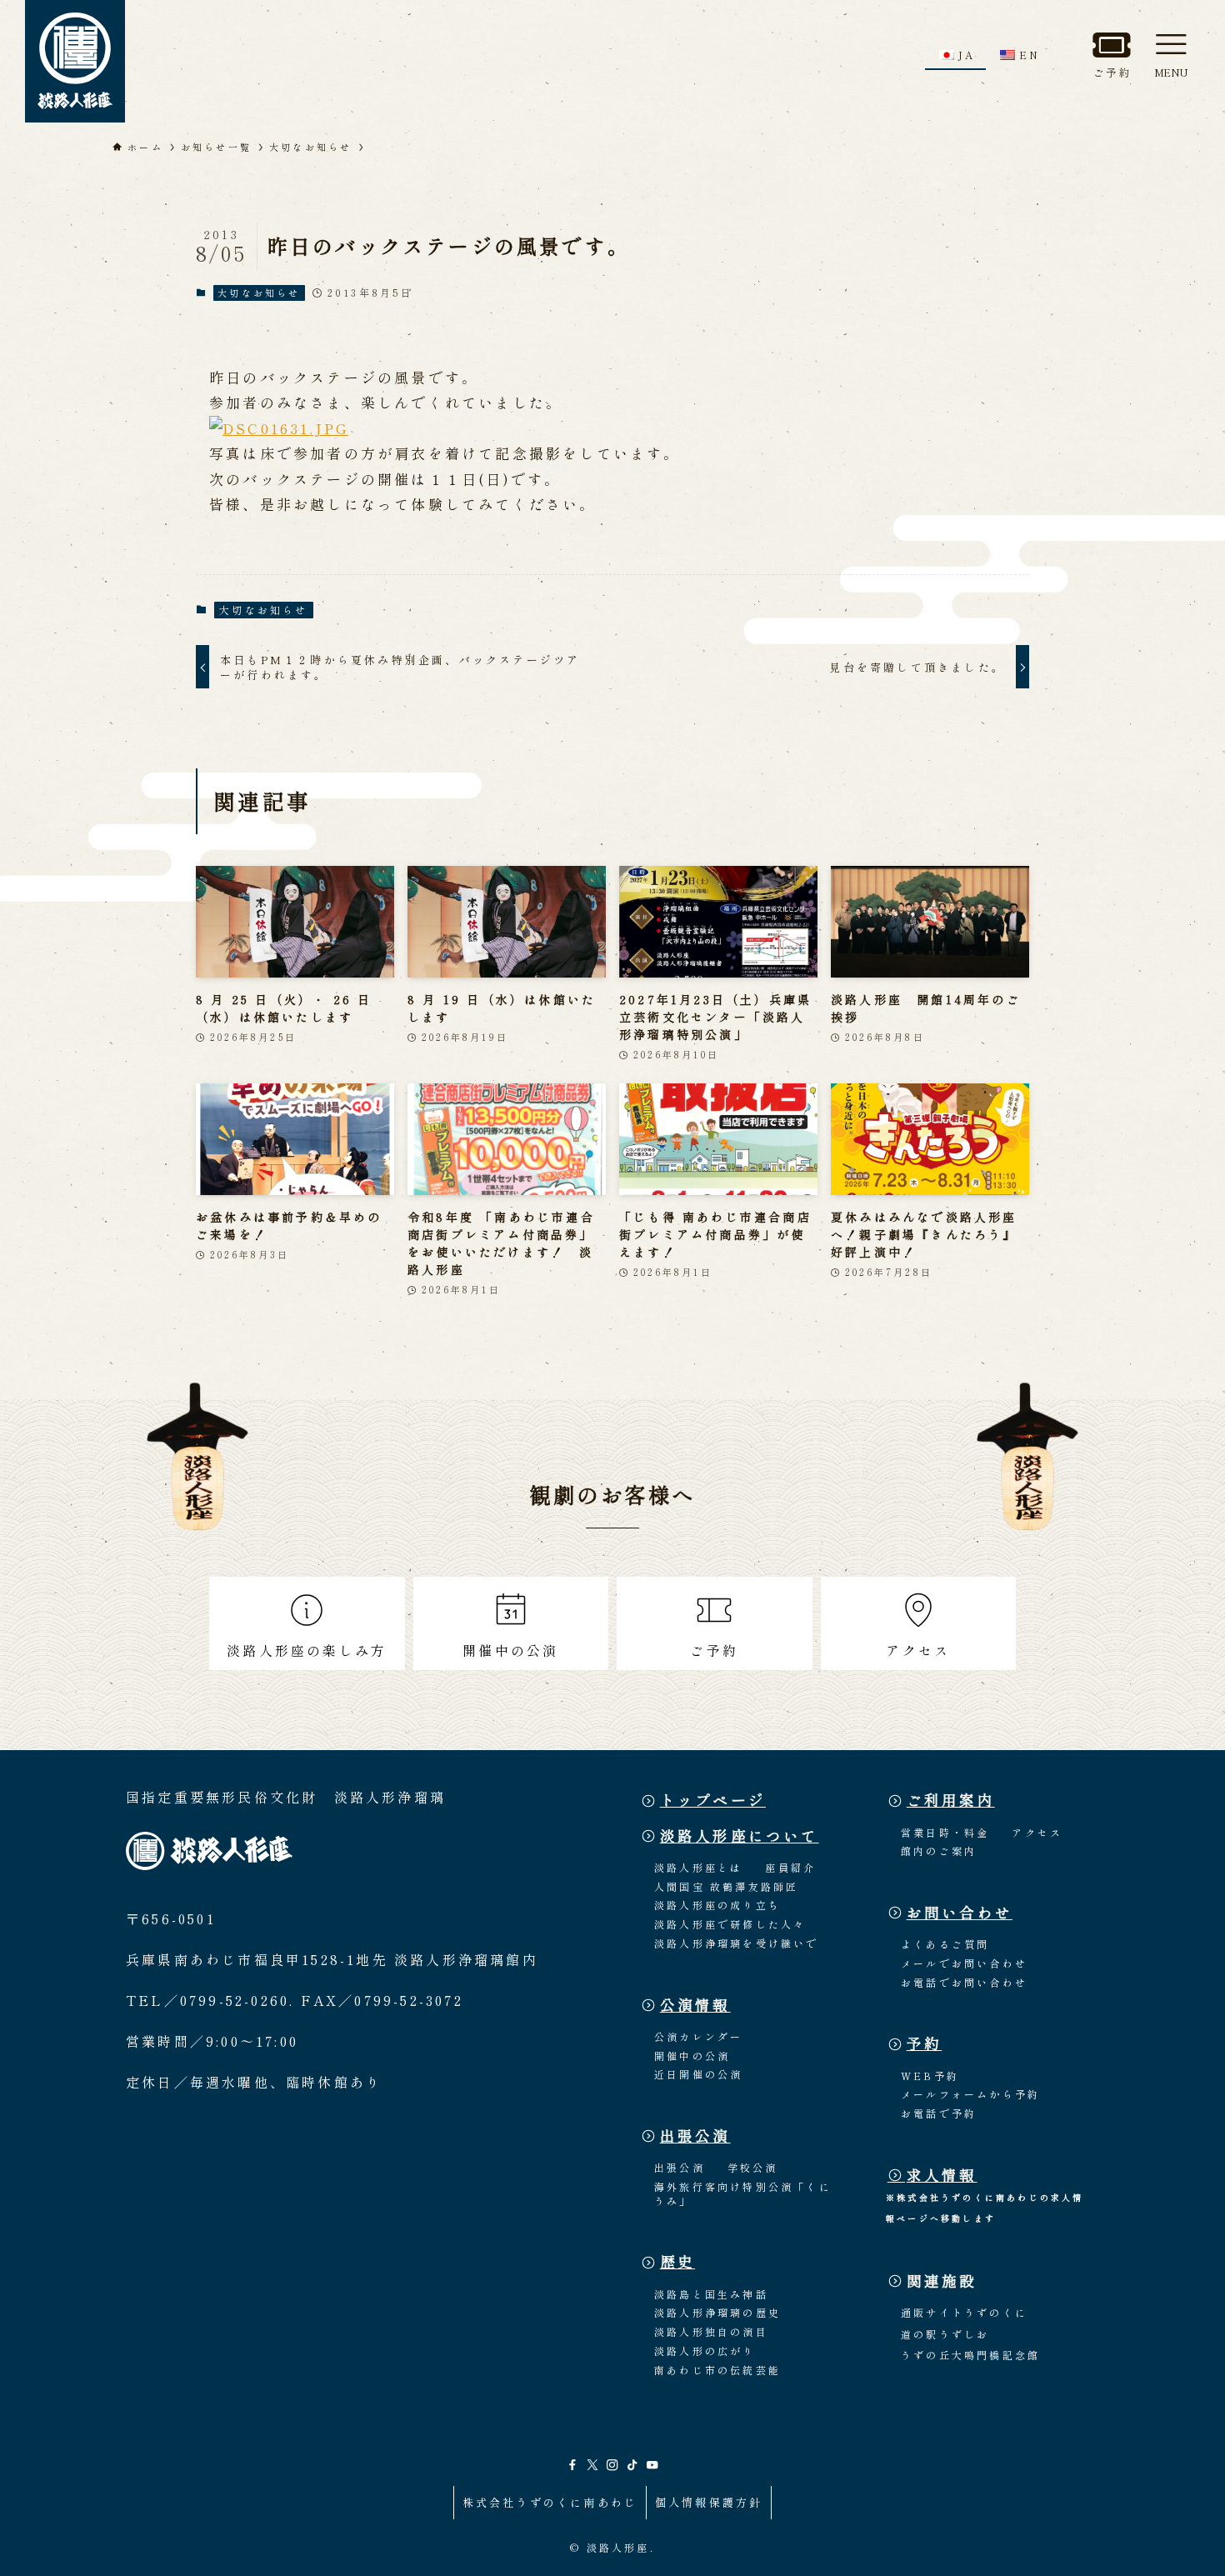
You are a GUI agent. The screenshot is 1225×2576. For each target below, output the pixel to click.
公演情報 (695, 2005)
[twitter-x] (592, 2465)
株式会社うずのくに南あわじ (550, 2502)
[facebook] (572, 2465)
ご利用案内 (951, 1800)
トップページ (713, 1800)
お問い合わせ (960, 1912)
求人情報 (942, 2175)
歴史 (677, 2261)
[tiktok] (632, 2465)
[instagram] (612, 2465)
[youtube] (652, 2465)
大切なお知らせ (259, 293)
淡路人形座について (740, 1836)
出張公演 (695, 2136)
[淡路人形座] (75, 61)
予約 (924, 2043)
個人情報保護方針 (709, 2502)
